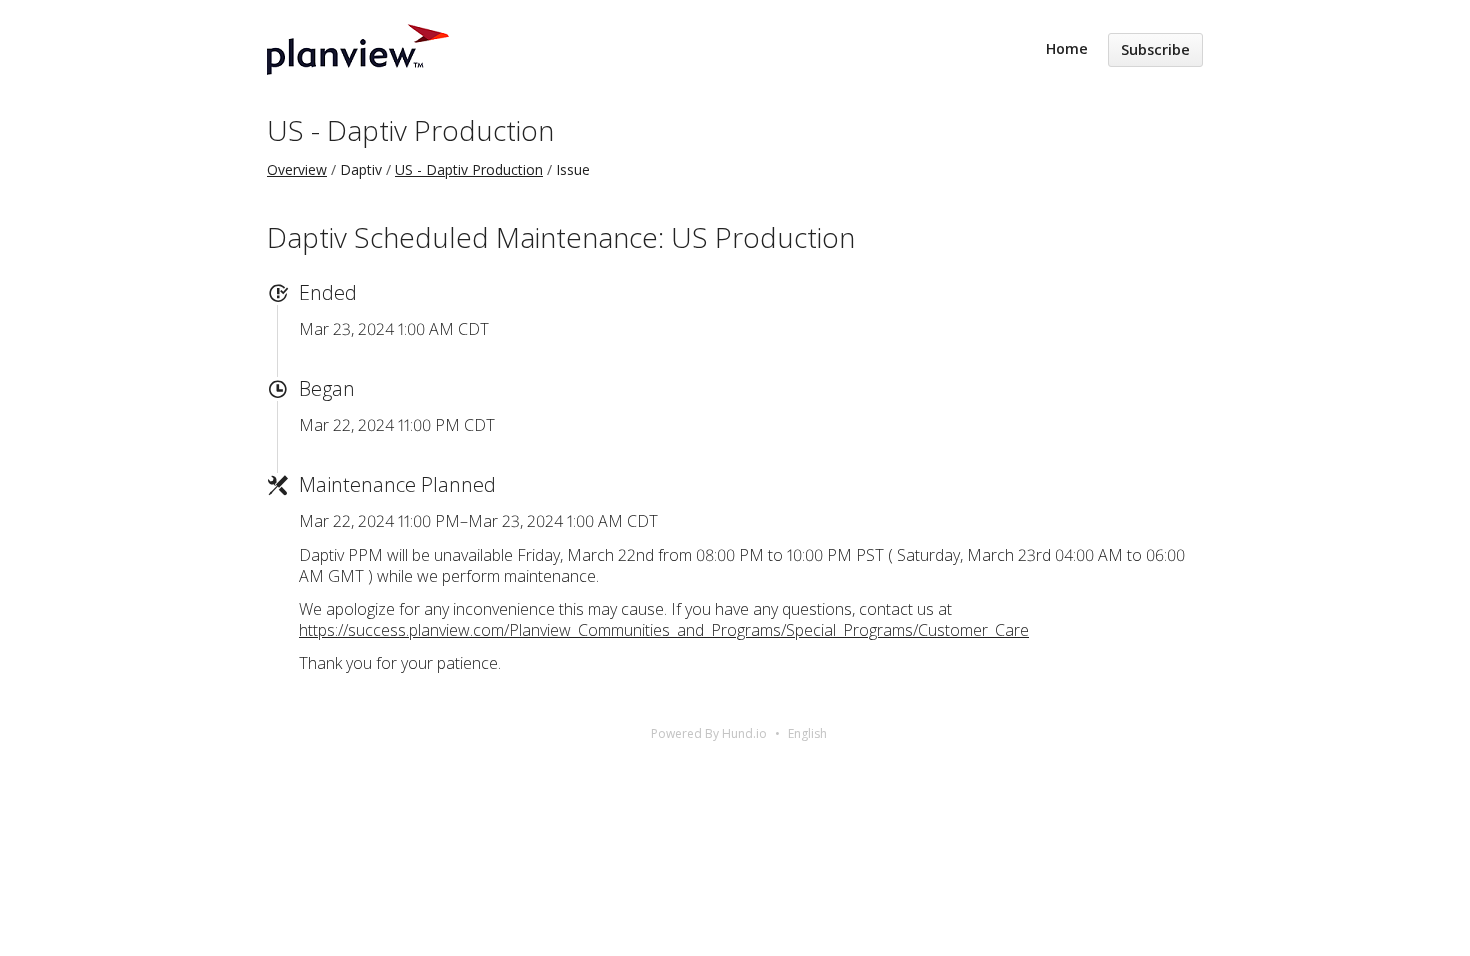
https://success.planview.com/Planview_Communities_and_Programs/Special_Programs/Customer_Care (664, 630)
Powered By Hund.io (709, 733)
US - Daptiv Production (410, 130)
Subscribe (1155, 49)
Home (1067, 48)
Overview (297, 169)
